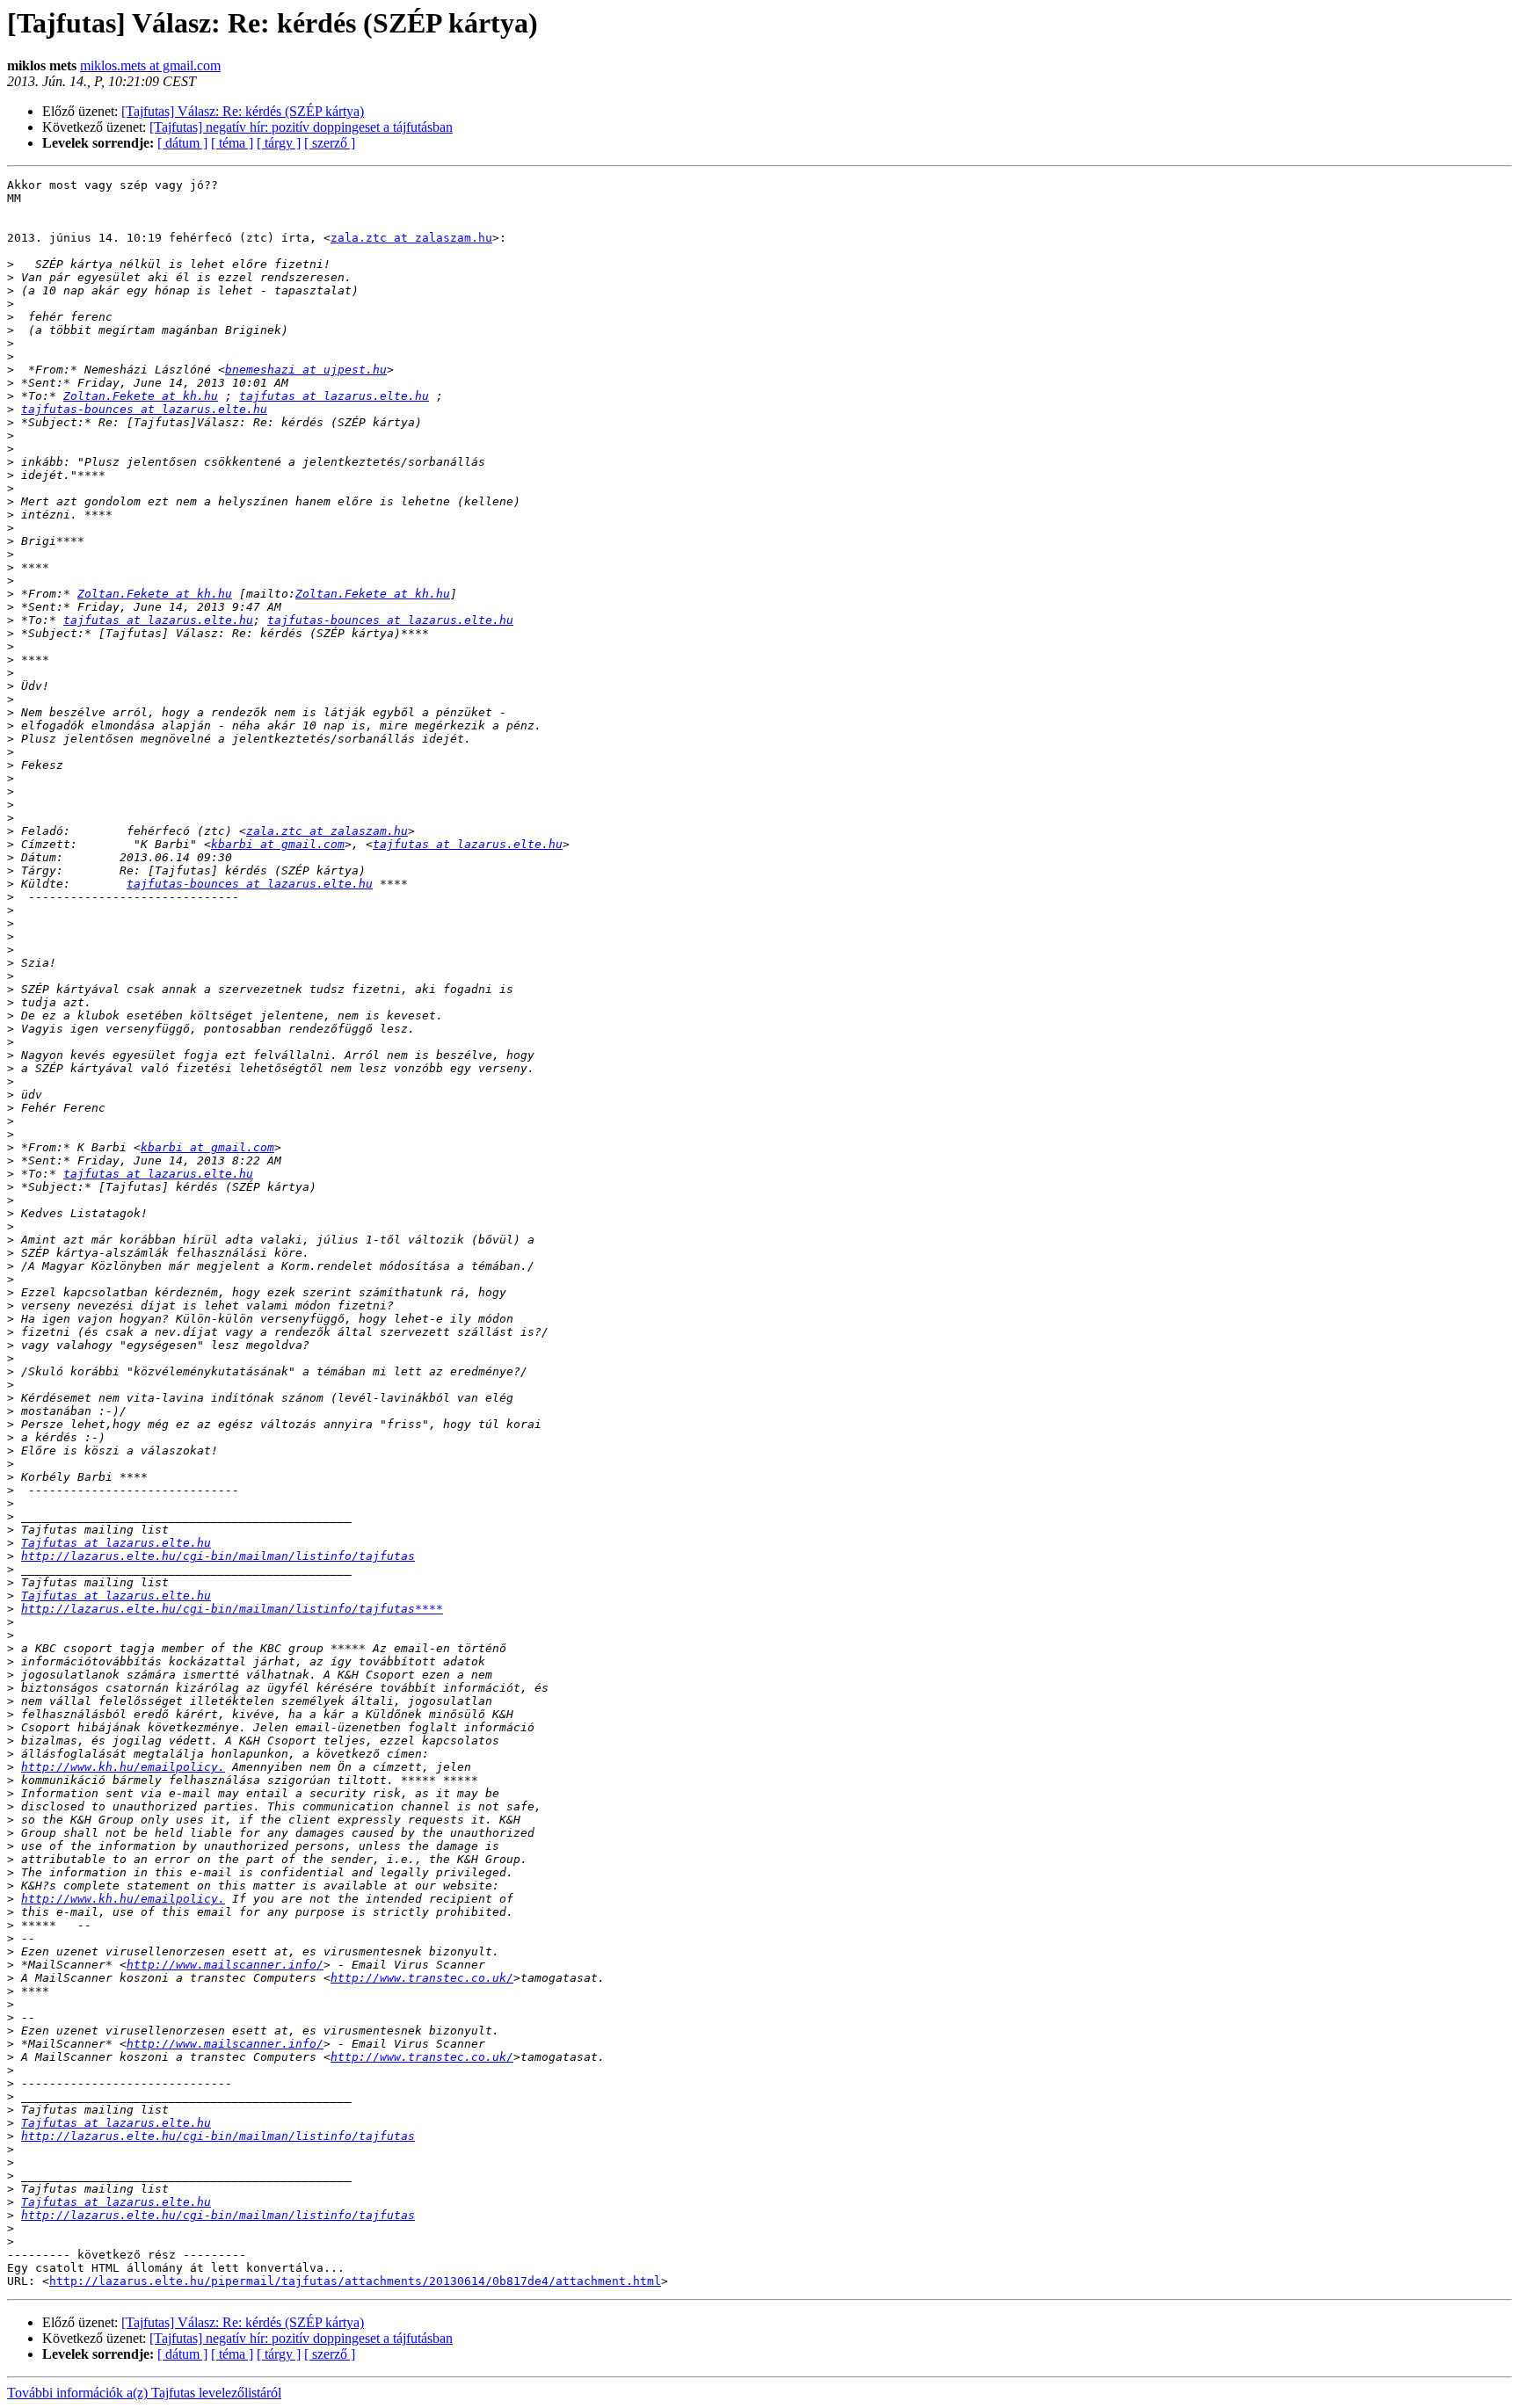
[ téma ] (232, 143)
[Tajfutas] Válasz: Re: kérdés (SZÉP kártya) (243, 111)
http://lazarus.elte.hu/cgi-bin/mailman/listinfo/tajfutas (218, 1556)
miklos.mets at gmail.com (150, 65)
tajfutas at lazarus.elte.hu (334, 396)
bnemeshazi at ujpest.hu (306, 370)
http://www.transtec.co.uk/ (422, 1978)
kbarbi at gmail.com (278, 844)
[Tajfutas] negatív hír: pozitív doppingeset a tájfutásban (301, 127)
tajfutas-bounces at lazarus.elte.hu (144, 409)
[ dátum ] (182, 143)
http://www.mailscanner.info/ (225, 1965)
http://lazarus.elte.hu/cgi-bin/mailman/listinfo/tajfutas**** (232, 1609)
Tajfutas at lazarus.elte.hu (116, 1543)
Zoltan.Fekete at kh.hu (141, 396)
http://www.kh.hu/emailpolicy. (123, 1767)
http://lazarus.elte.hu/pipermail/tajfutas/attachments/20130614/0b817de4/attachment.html (355, 2281)
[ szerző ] (330, 143)
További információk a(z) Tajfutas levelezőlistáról (144, 2393)
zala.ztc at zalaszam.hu (411, 238)
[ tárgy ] (279, 143)
